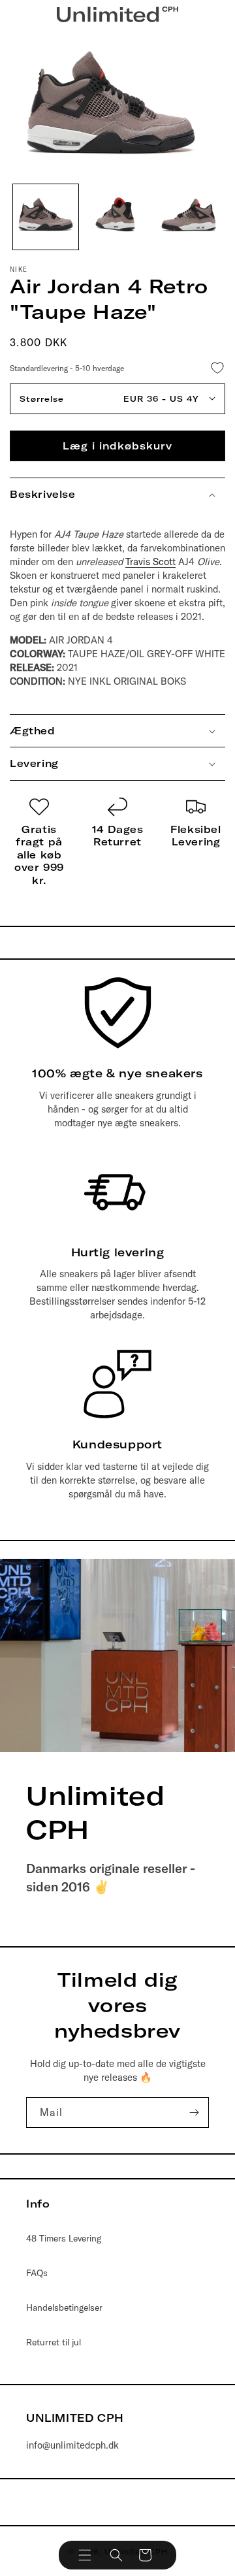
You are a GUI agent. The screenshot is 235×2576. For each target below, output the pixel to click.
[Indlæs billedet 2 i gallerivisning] (117, 217)
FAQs (37, 2273)
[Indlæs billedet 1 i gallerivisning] (46, 217)
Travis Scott (150, 562)
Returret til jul (54, 2342)
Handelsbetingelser (64, 2307)
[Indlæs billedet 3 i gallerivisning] (189, 217)
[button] (85, 2555)
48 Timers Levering (64, 2238)
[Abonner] (194, 2112)
